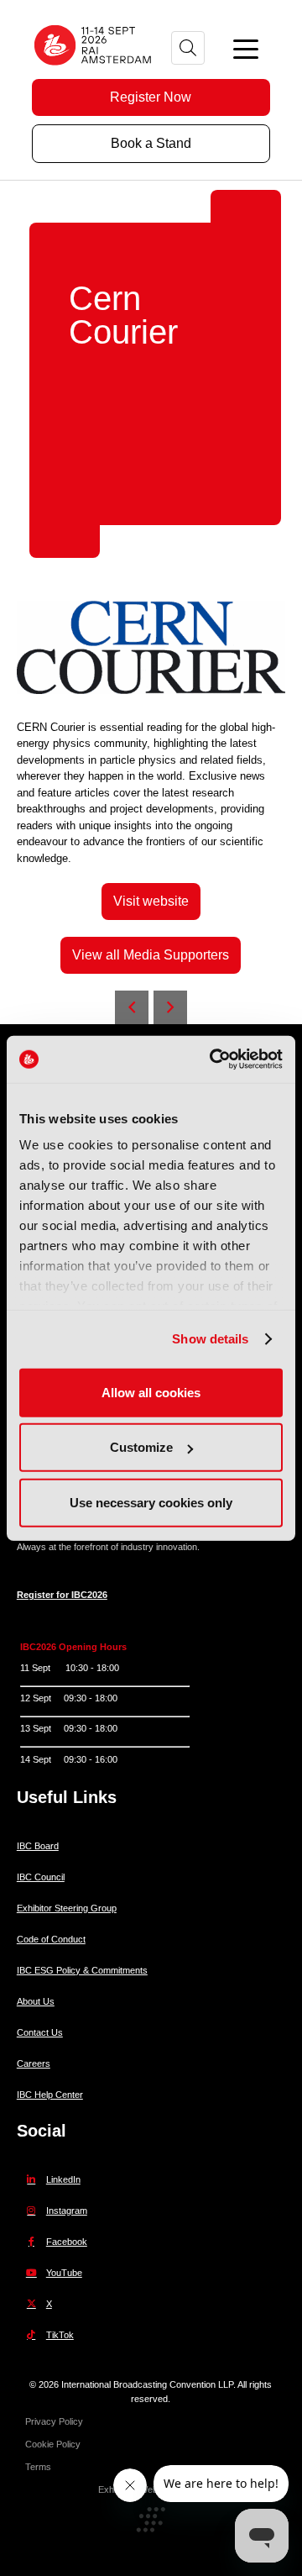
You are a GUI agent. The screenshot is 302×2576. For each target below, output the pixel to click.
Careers (34, 2063)
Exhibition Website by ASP (151, 2489)
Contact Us (40, 2032)
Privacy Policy (54, 2421)
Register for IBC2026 (62, 1595)
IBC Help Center (50, 2095)
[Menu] (246, 48)
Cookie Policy (53, 2444)
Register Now (151, 97)
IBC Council (41, 1877)
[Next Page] (170, 1007)
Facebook (67, 2242)
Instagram (67, 2211)
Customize (141, 1447)
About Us (36, 2001)
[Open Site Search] (188, 48)
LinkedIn (63, 2179)
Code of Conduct (51, 1939)
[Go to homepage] (94, 71)
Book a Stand (151, 143)
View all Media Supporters (151, 955)
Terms (38, 2467)
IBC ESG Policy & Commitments (82, 1970)
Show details (210, 1339)
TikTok (60, 2335)
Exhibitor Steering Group (67, 1908)
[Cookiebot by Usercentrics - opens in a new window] (213, 1059)
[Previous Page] (132, 1007)
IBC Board (38, 1846)
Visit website (151, 901)
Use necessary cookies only (151, 1502)
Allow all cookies (151, 1392)
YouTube (64, 2273)
